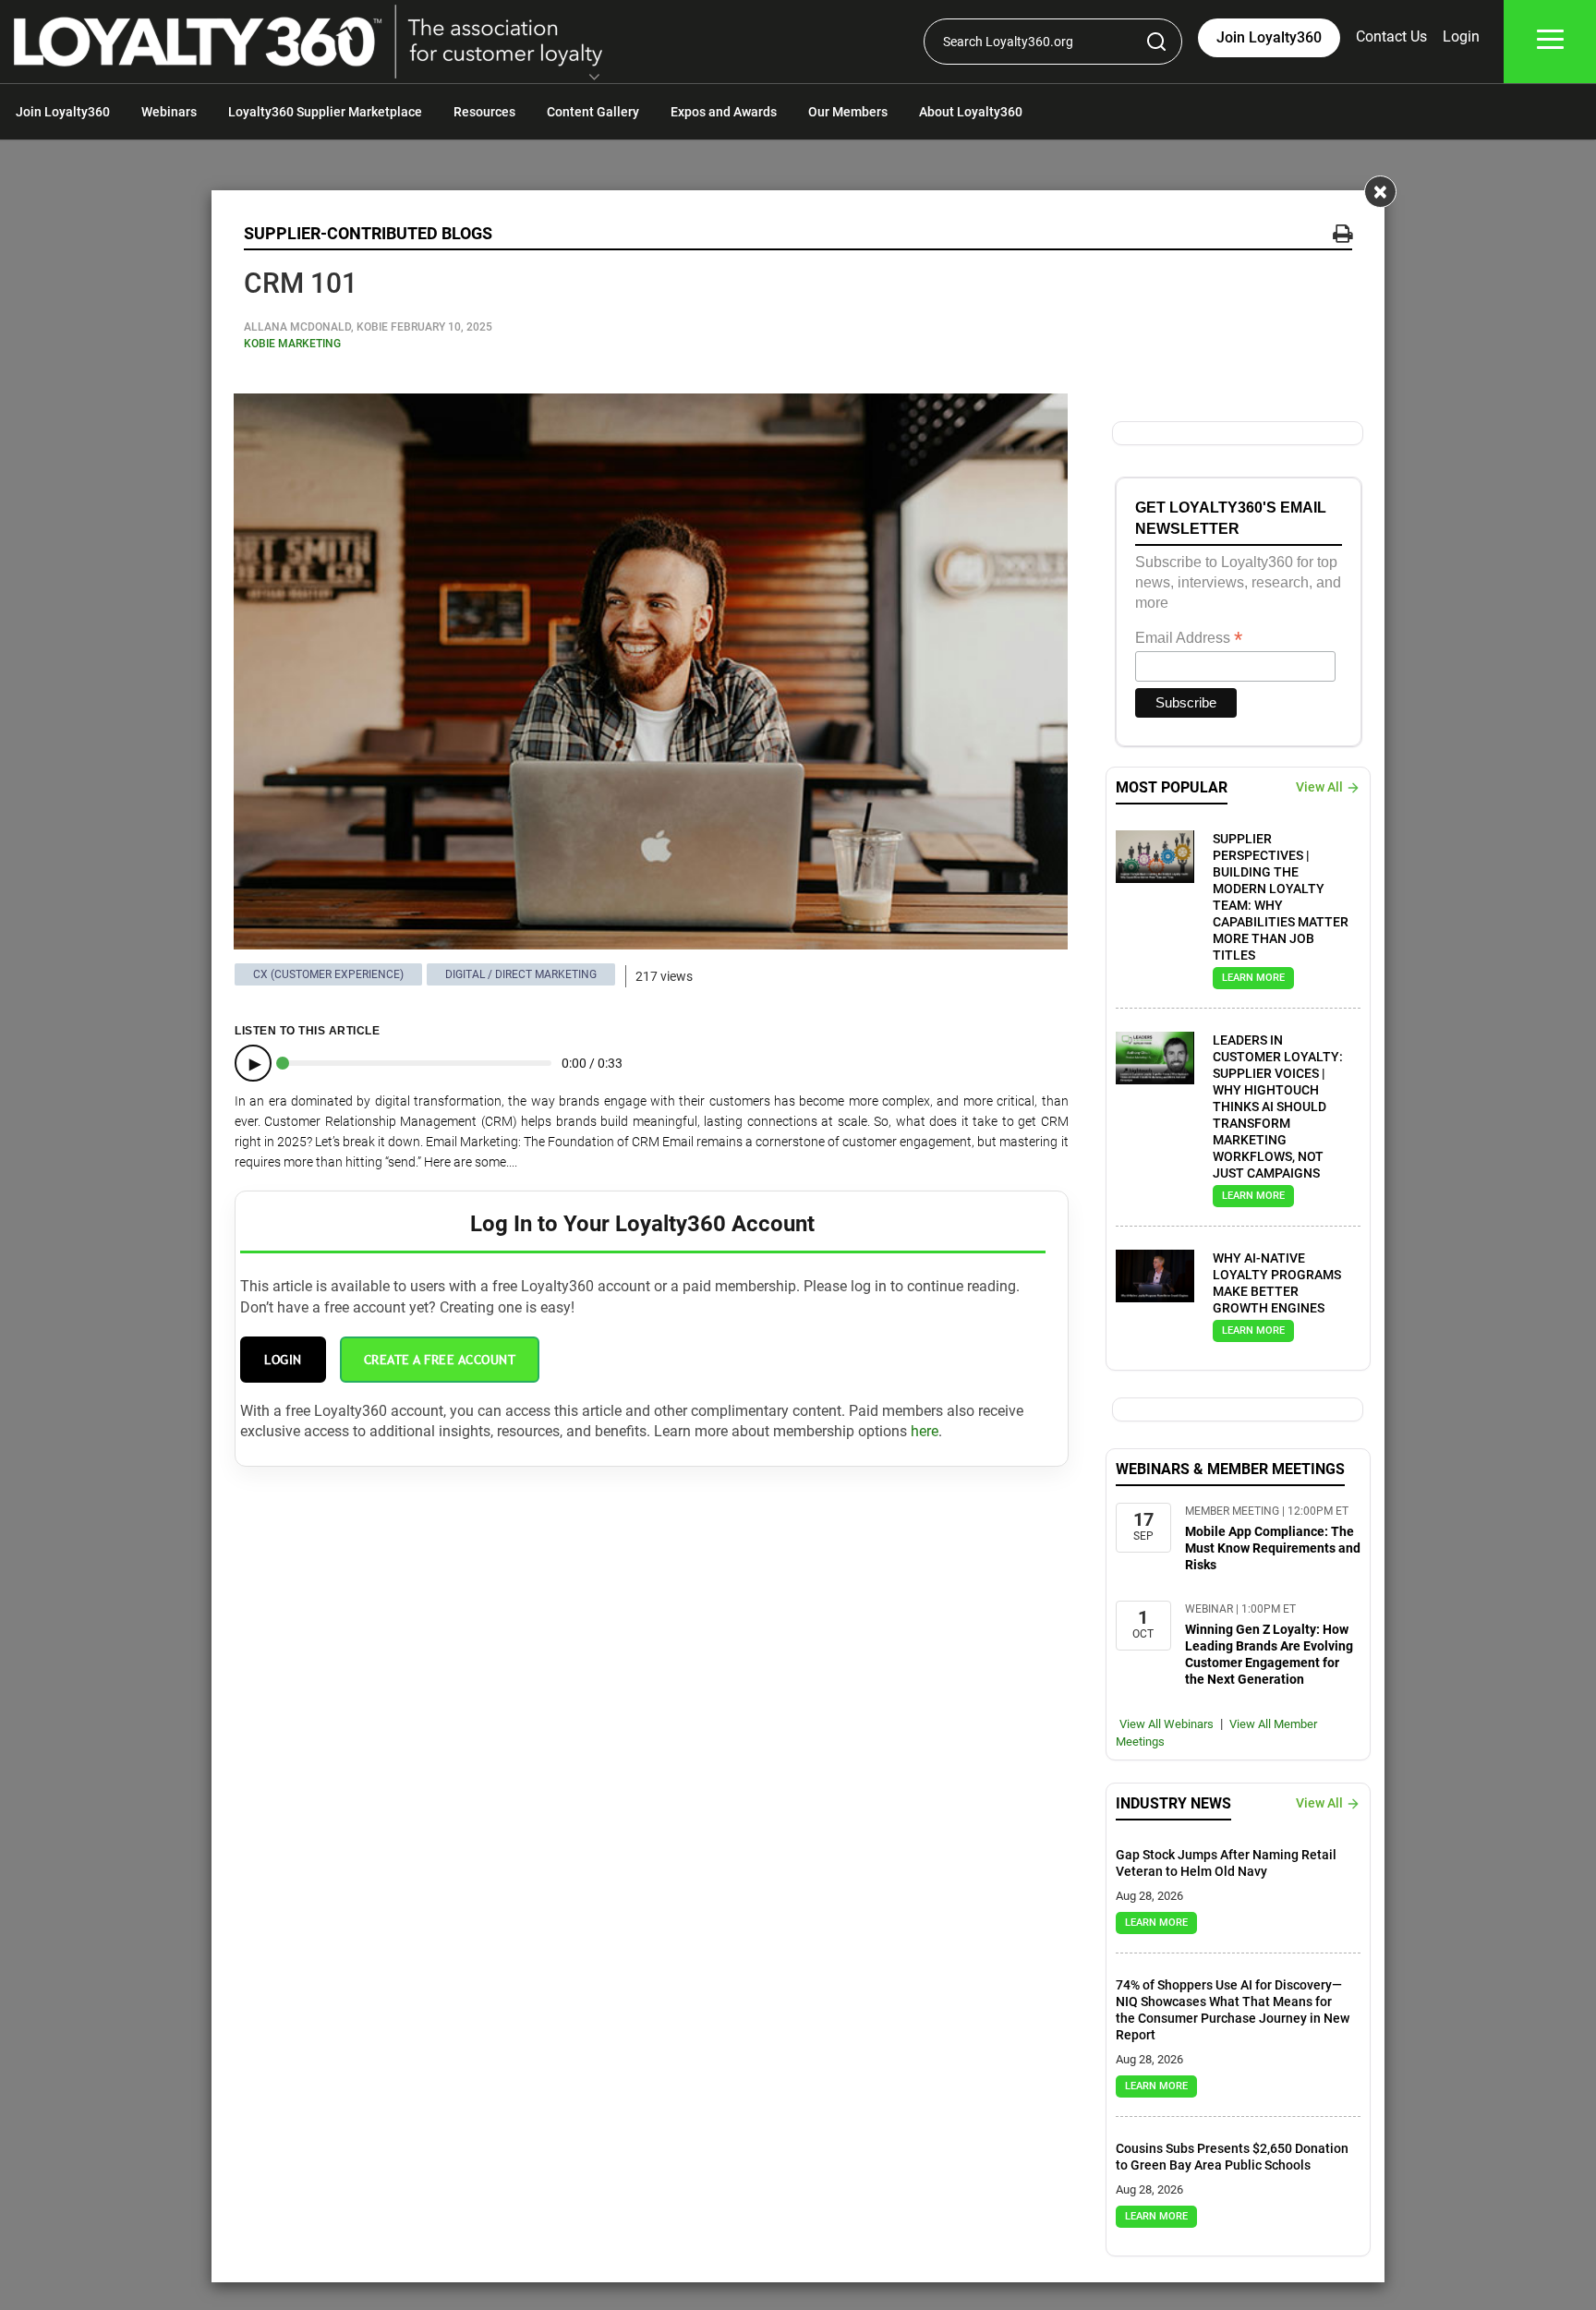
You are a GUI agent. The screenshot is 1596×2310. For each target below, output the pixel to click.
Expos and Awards (724, 112)
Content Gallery (593, 112)
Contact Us (1391, 36)
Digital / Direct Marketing (521, 974)
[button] (594, 79)
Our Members (848, 112)
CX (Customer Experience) (328, 974)
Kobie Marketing (292, 344)
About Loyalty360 (971, 112)
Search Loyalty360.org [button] (1008, 42)
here (925, 1431)
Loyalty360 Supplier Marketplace (325, 112)
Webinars (169, 112)
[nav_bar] (1550, 42)
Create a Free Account (440, 1360)
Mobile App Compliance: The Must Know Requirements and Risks (1273, 1548)
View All (1319, 787)
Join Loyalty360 (63, 112)
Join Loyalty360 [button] (1269, 37)
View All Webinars (1167, 1724)
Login (1461, 36)
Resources (484, 112)
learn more (1253, 978)
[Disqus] (652, 1698)
